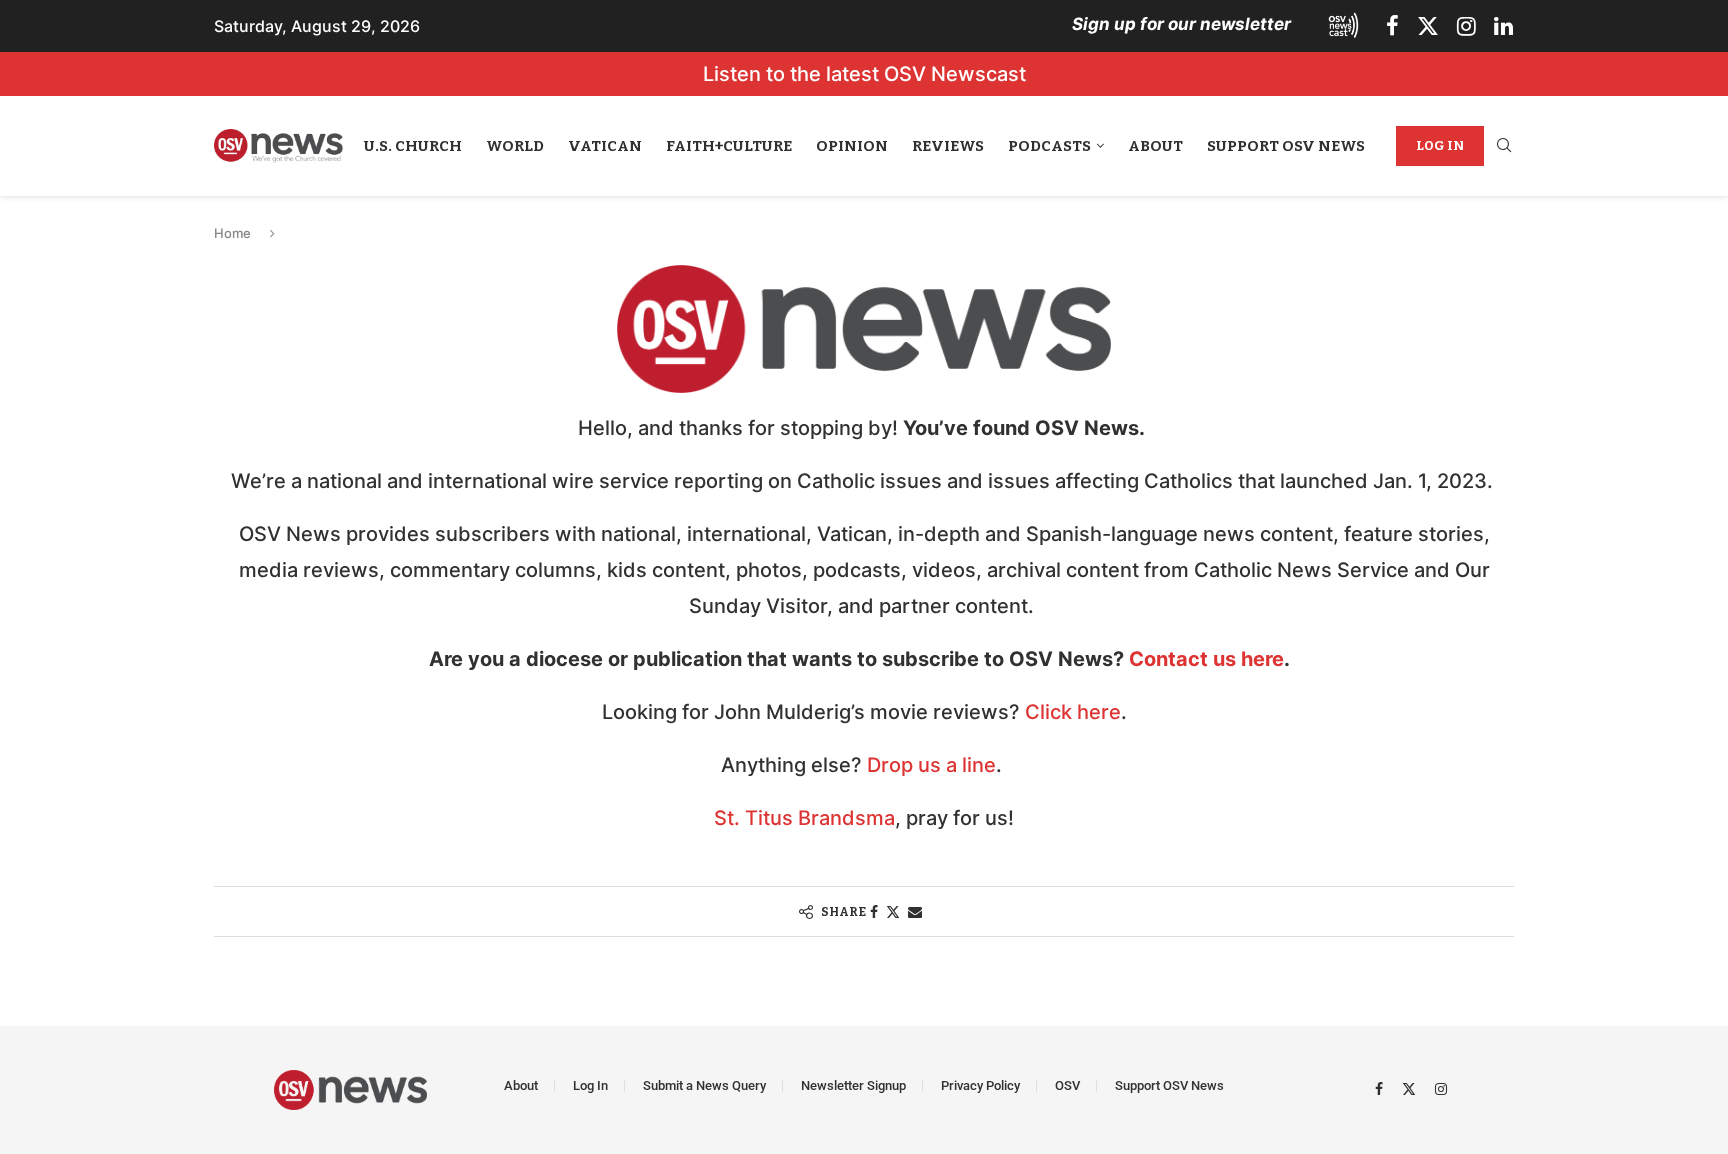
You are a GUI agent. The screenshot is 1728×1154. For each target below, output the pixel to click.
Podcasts (1049, 146)
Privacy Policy (980, 1085)
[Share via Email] (915, 911)
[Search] (1504, 146)
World (515, 146)
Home (232, 233)
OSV (1067, 1085)
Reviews (948, 146)
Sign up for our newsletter (1181, 24)
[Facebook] (1392, 26)
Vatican (605, 146)
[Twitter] (1428, 26)
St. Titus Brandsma (804, 818)
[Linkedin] (1503, 26)
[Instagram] (1466, 26)
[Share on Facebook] (874, 911)
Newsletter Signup (853, 1085)
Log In (1440, 145)
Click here (1073, 712)
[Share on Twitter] (893, 911)
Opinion (852, 146)
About (1155, 146)
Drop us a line (931, 765)
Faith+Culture (729, 146)
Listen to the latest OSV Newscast (864, 74)
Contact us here (1206, 659)
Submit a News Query (704, 1085)
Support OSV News (1286, 146)
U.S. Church (413, 146)
